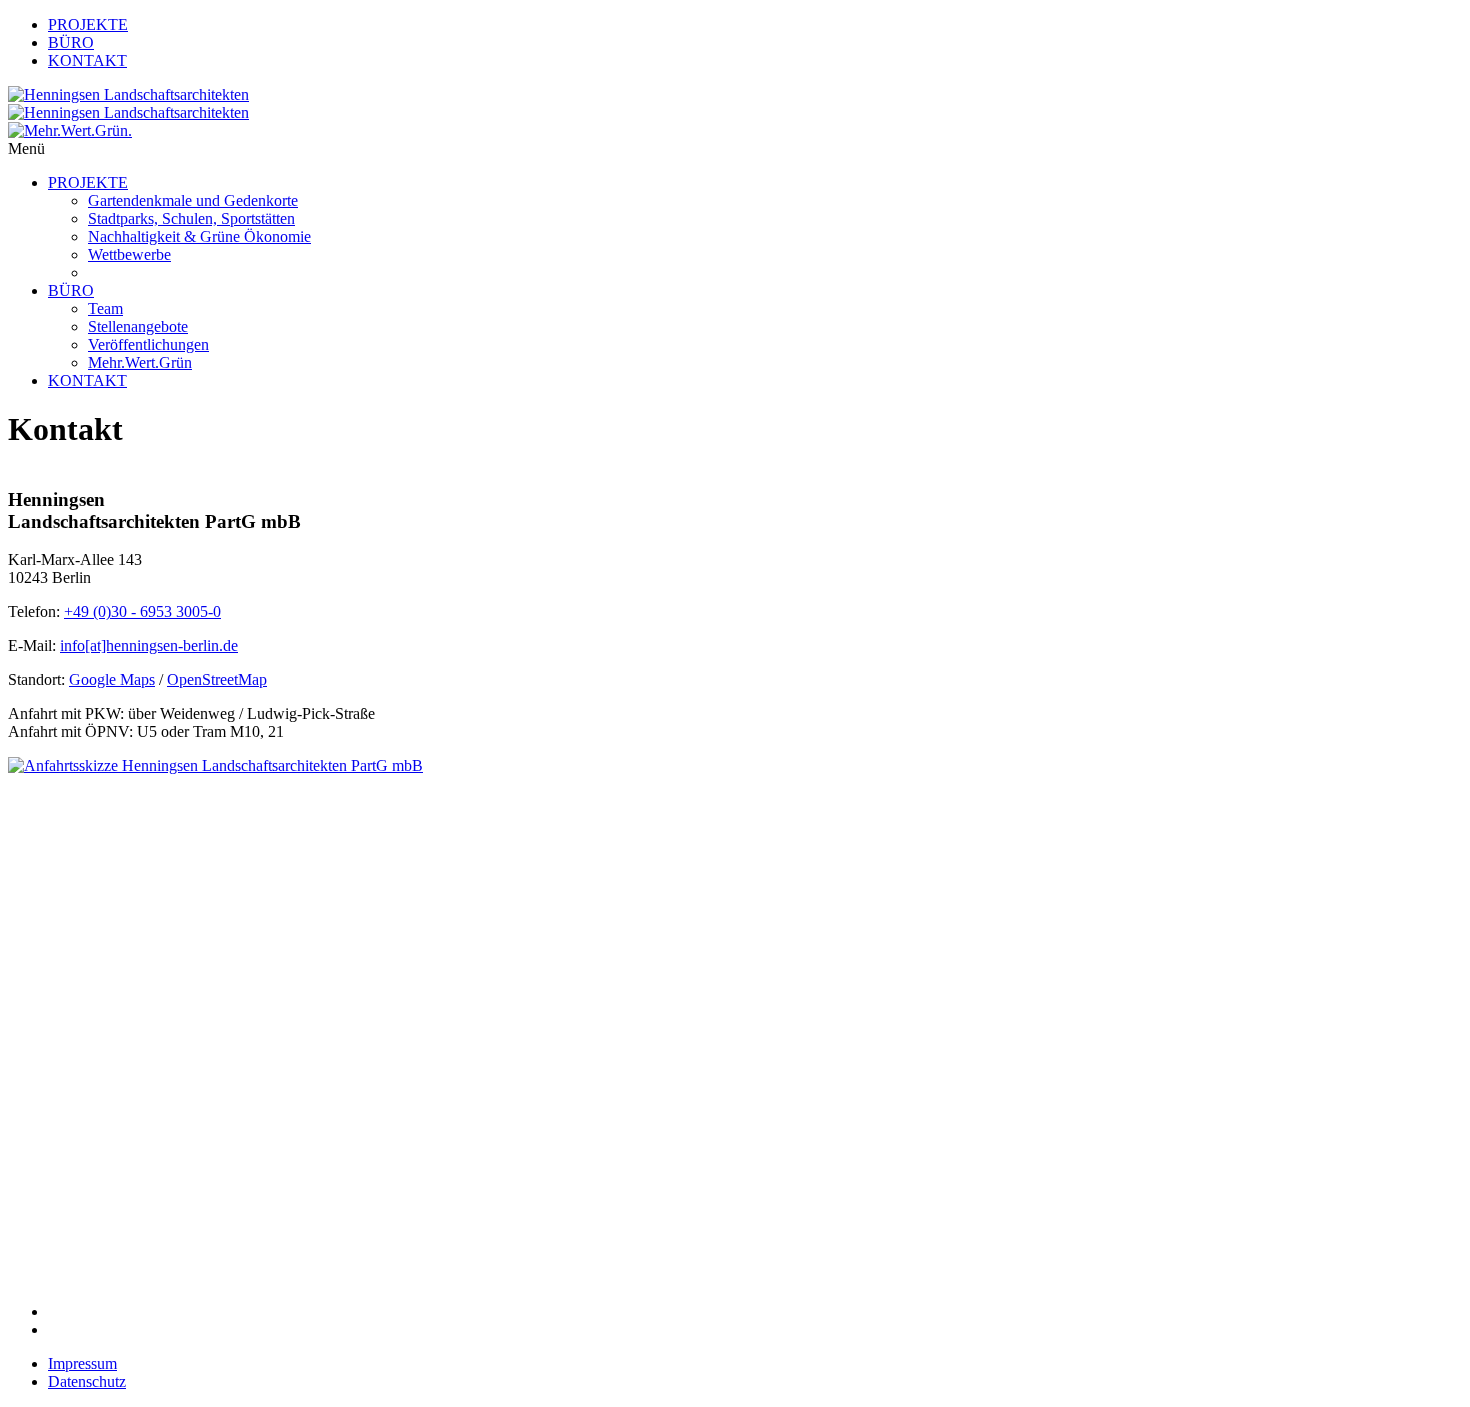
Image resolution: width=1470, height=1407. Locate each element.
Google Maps (112, 679)
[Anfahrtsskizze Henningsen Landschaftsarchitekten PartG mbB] (308, 1001)
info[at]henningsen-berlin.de (149, 645)
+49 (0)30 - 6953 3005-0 (142, 611)
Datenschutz (87, 1381)
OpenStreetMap (217, 679)
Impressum (82, 1363)
